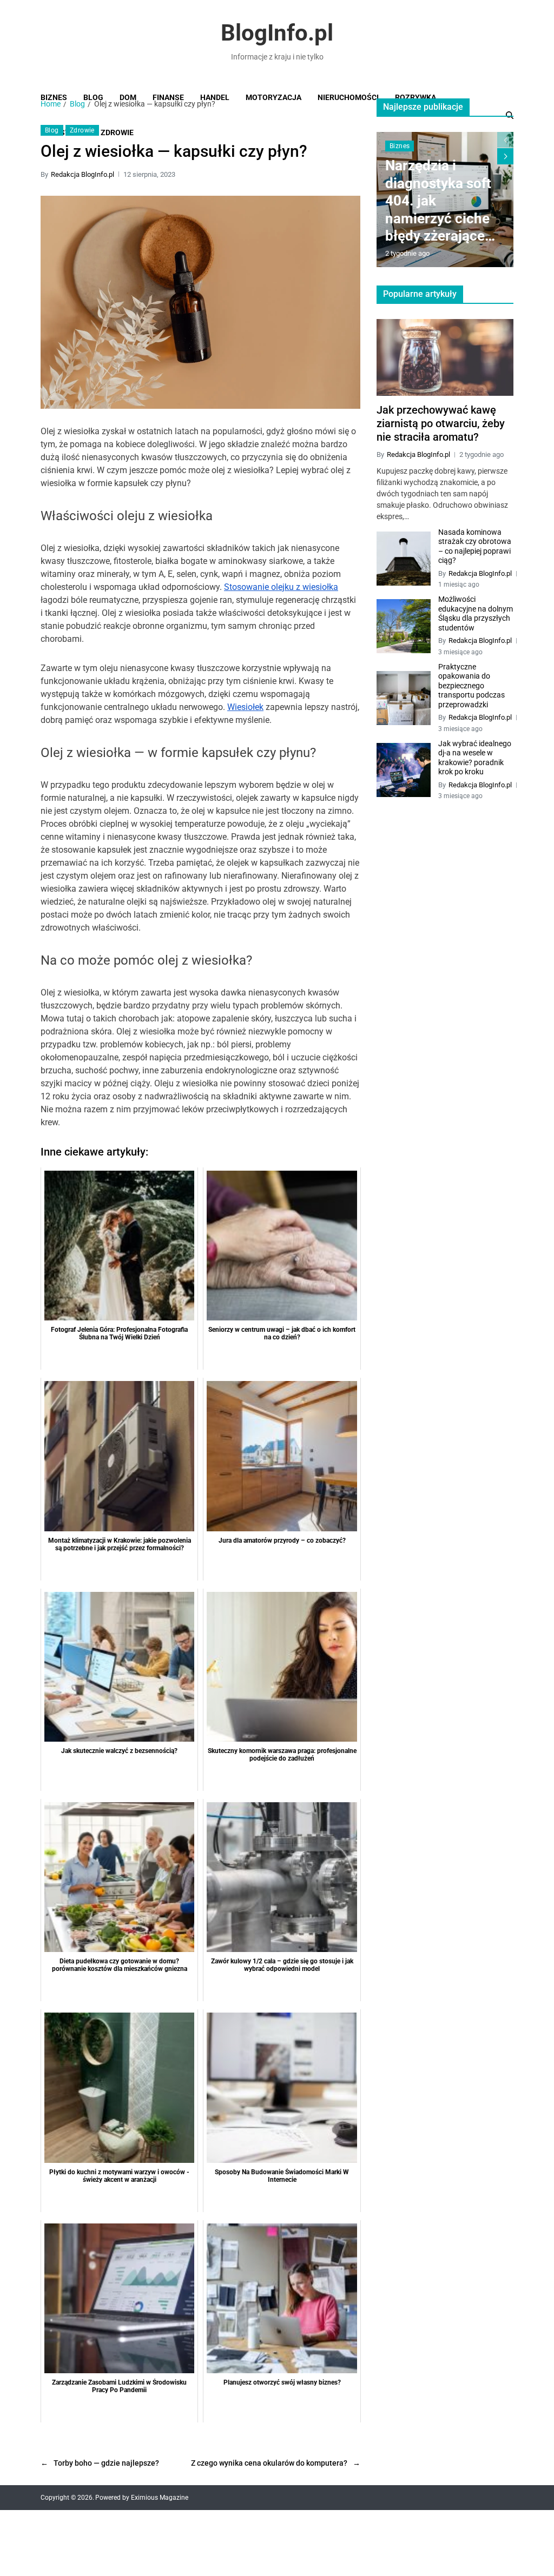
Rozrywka (415, 97)
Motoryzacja (273, 97)
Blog (93, 97)
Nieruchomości (348, 97)
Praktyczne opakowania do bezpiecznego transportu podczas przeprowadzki (471, 686)
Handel (215, 97)
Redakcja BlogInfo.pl (83, 174)
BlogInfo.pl (277, 33)
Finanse (168, 97)
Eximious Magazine (160, 2498)
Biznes (54, 97)
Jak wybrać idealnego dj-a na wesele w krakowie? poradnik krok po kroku (475, 758)
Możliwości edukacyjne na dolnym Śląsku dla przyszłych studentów (476, 613)
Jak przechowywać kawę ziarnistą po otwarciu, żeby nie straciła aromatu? (441, 423)
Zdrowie (82, 130)
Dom (128, 97)
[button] (505, 156)
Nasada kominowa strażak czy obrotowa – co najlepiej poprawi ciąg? (475, 546)
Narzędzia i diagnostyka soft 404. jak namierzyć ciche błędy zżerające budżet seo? (438, 201)
